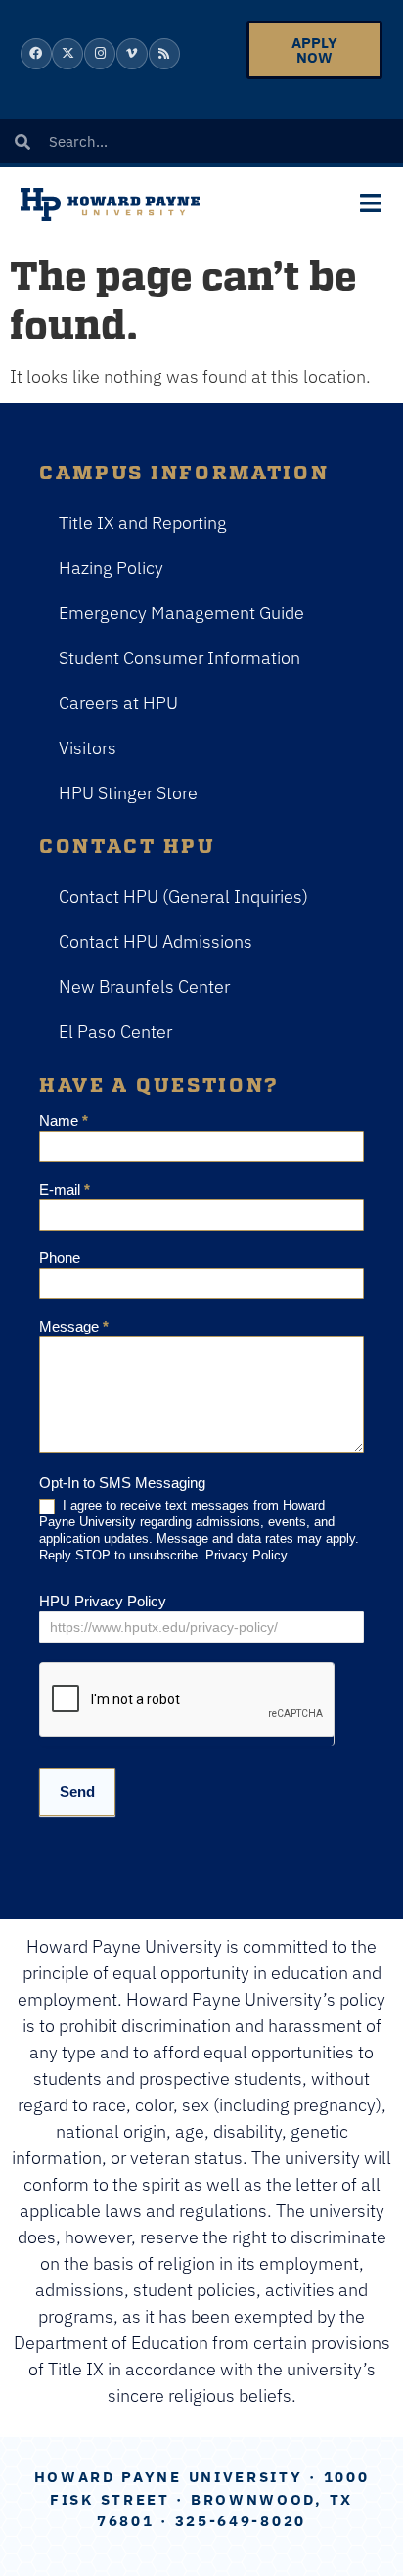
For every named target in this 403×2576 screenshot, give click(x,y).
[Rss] (164, 54)
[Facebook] (36, 54)
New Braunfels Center (144, 987)
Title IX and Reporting (143, 523)
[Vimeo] (132, 54)
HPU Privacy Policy (103, 1602)
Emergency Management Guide (181, 613)
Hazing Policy (111, 568)
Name (64, 1121)
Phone (60, 1258)
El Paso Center (115, 1032)
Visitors (88, 748)
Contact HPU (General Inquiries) (183, 897)
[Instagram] (100, 54)
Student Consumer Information (179, 658)
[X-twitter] (67, 54)
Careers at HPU (118, 703)
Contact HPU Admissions (156, 942)
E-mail (65, 1190)
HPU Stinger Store (128, 793)
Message (74, 1327)
